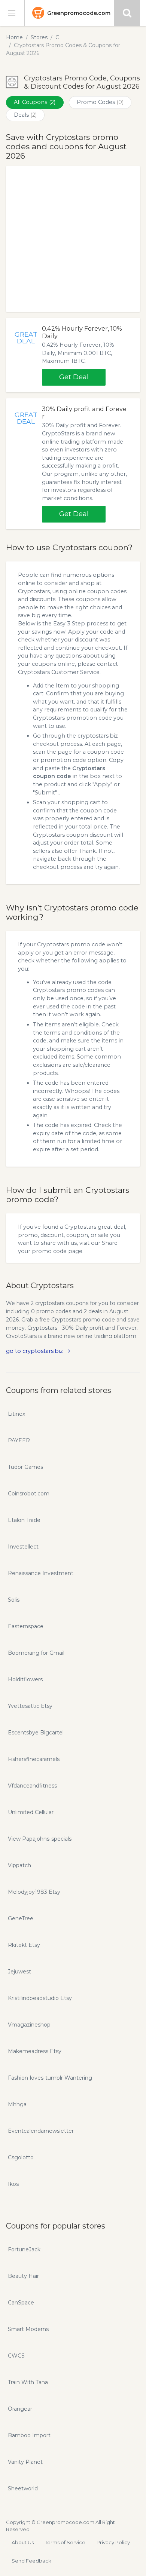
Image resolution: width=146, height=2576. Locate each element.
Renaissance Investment (41, 1573)
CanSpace (21, 2303)
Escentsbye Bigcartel (36, 1733)
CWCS (16, 2356)
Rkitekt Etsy (24, 1945)
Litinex (16, 1414)
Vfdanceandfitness (32, 1786)
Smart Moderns (28, 2329)
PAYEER (19, 1440)
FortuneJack (24, 2249)
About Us (23, 2542)
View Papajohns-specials (40, 1839)
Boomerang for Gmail (36, 1653)
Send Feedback (31, 2561)
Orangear (20, 2409)
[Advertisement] (73, 239)
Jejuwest (19, 1972)
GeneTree (21, 1918)
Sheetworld (23, 2488)
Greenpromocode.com (79, 13)
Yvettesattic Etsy (30, 1706)
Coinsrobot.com (29, 1494)
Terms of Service (65, 2542)
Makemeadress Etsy (35, 2051)
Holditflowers (25, 1679)
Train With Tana (28, 2382)
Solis (14, 1600)
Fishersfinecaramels (34, 1759)
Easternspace (26, 1626)
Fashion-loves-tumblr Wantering (50, 2078)
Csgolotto (21, 2157)
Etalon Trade (24, 1520)
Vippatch (19, 1865)
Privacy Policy (113, 2542)
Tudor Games (25, 1467)
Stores (39, 37)
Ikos (13, 2184)
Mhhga (17, 2104)
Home (14, 37)
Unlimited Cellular (31, 1812)
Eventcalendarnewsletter (41, 2131)
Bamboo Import (29, 2435)
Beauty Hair (23, 2276)
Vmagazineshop (29, 2025)
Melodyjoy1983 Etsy (34, 1892)
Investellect (23, 1547)
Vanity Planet (25, 2462)
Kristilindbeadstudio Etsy (40, 1998)
